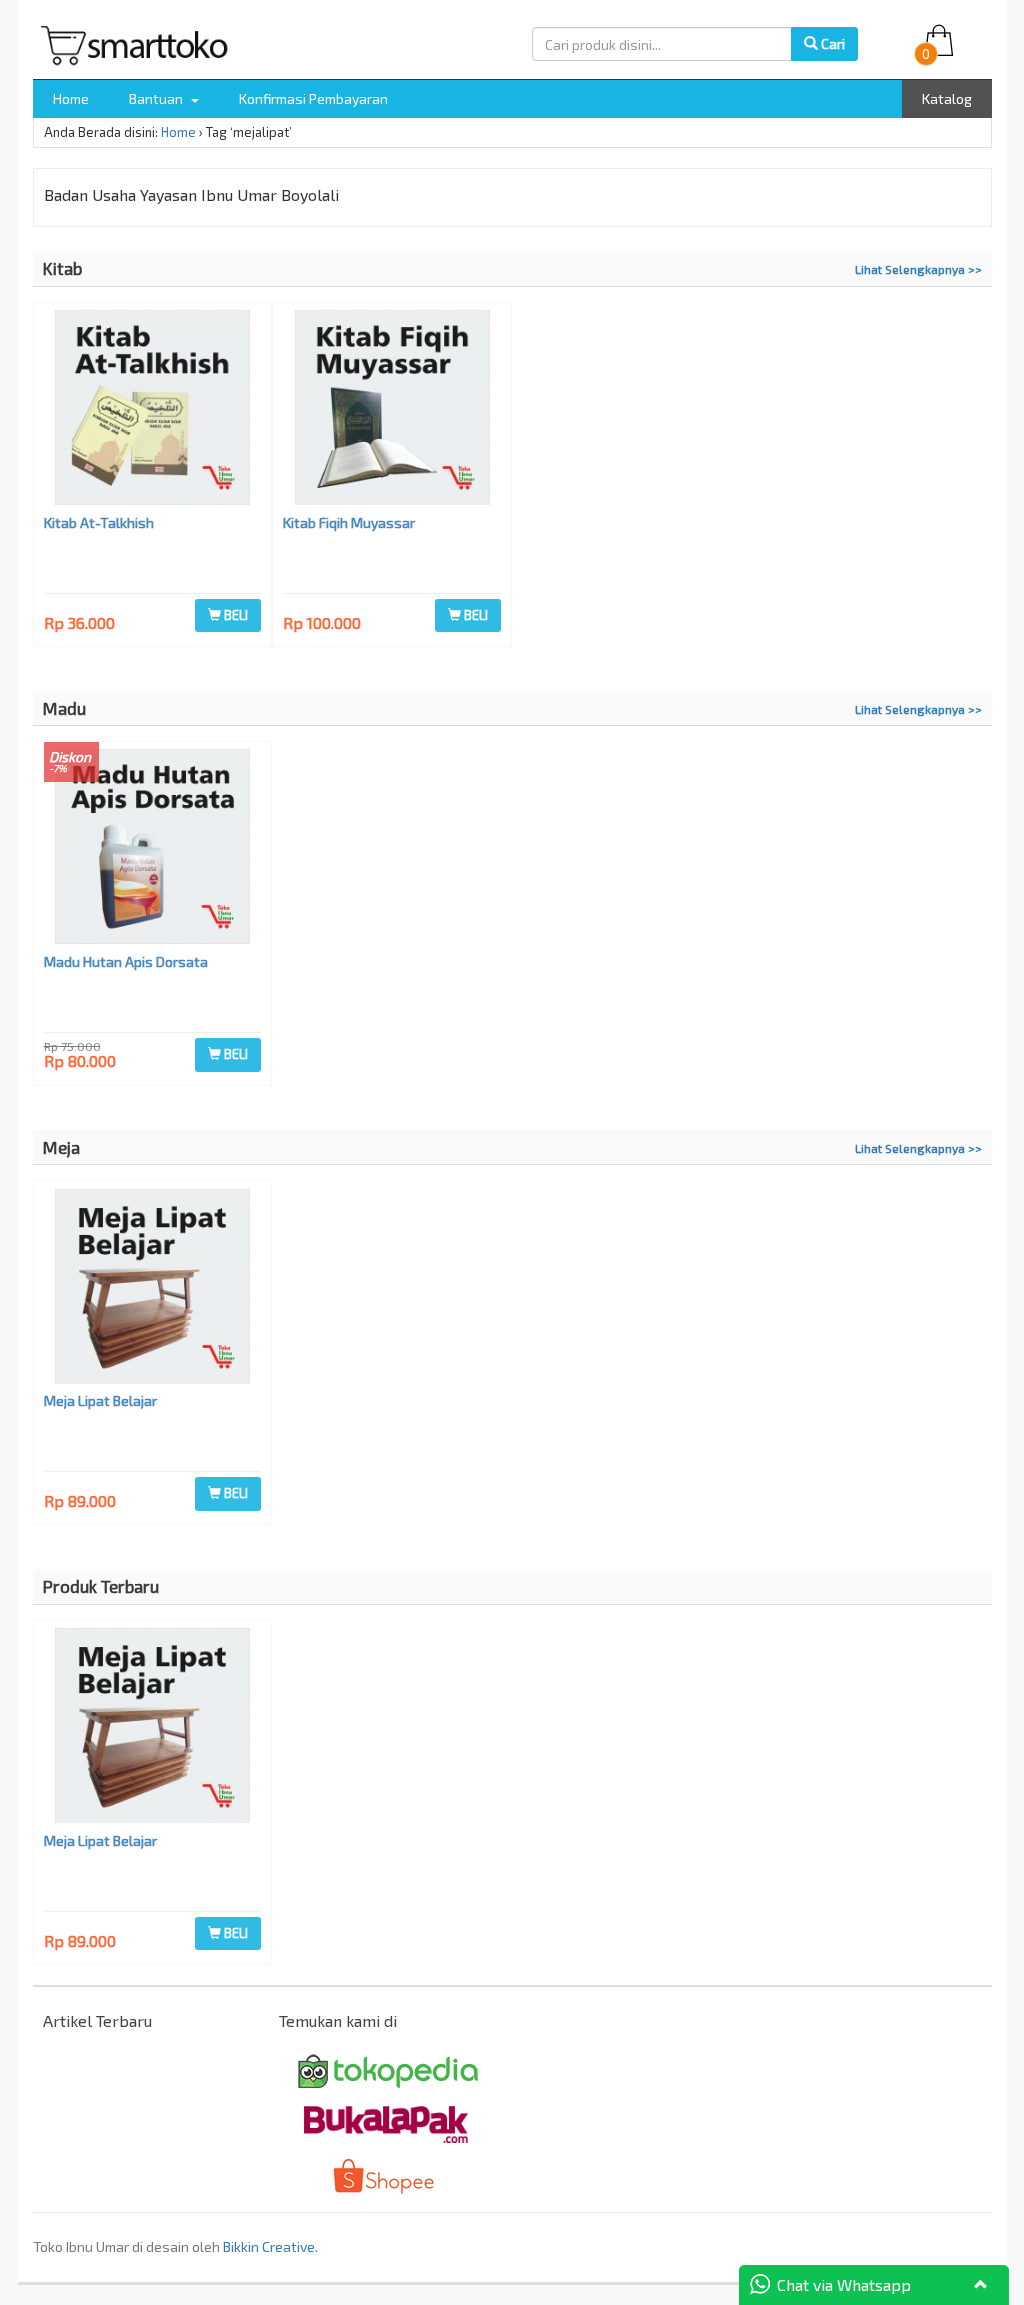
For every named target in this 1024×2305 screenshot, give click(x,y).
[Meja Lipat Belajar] (153, 1289)
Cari (831, 43)
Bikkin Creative (269, 2246)
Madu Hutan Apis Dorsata (126, 961)
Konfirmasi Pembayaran (313, 98)
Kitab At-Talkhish (99, 522)
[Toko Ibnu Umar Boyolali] (139, 41)
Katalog (947, 98)
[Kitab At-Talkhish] (153, 410)
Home (71, 98)
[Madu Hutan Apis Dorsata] (153, 849)
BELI (234, 615)
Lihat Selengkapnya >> (918, 269)
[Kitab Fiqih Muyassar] (392, 410)
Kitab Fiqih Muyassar (349, 522)
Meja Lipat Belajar (100, 1400)
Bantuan (157, 98)
